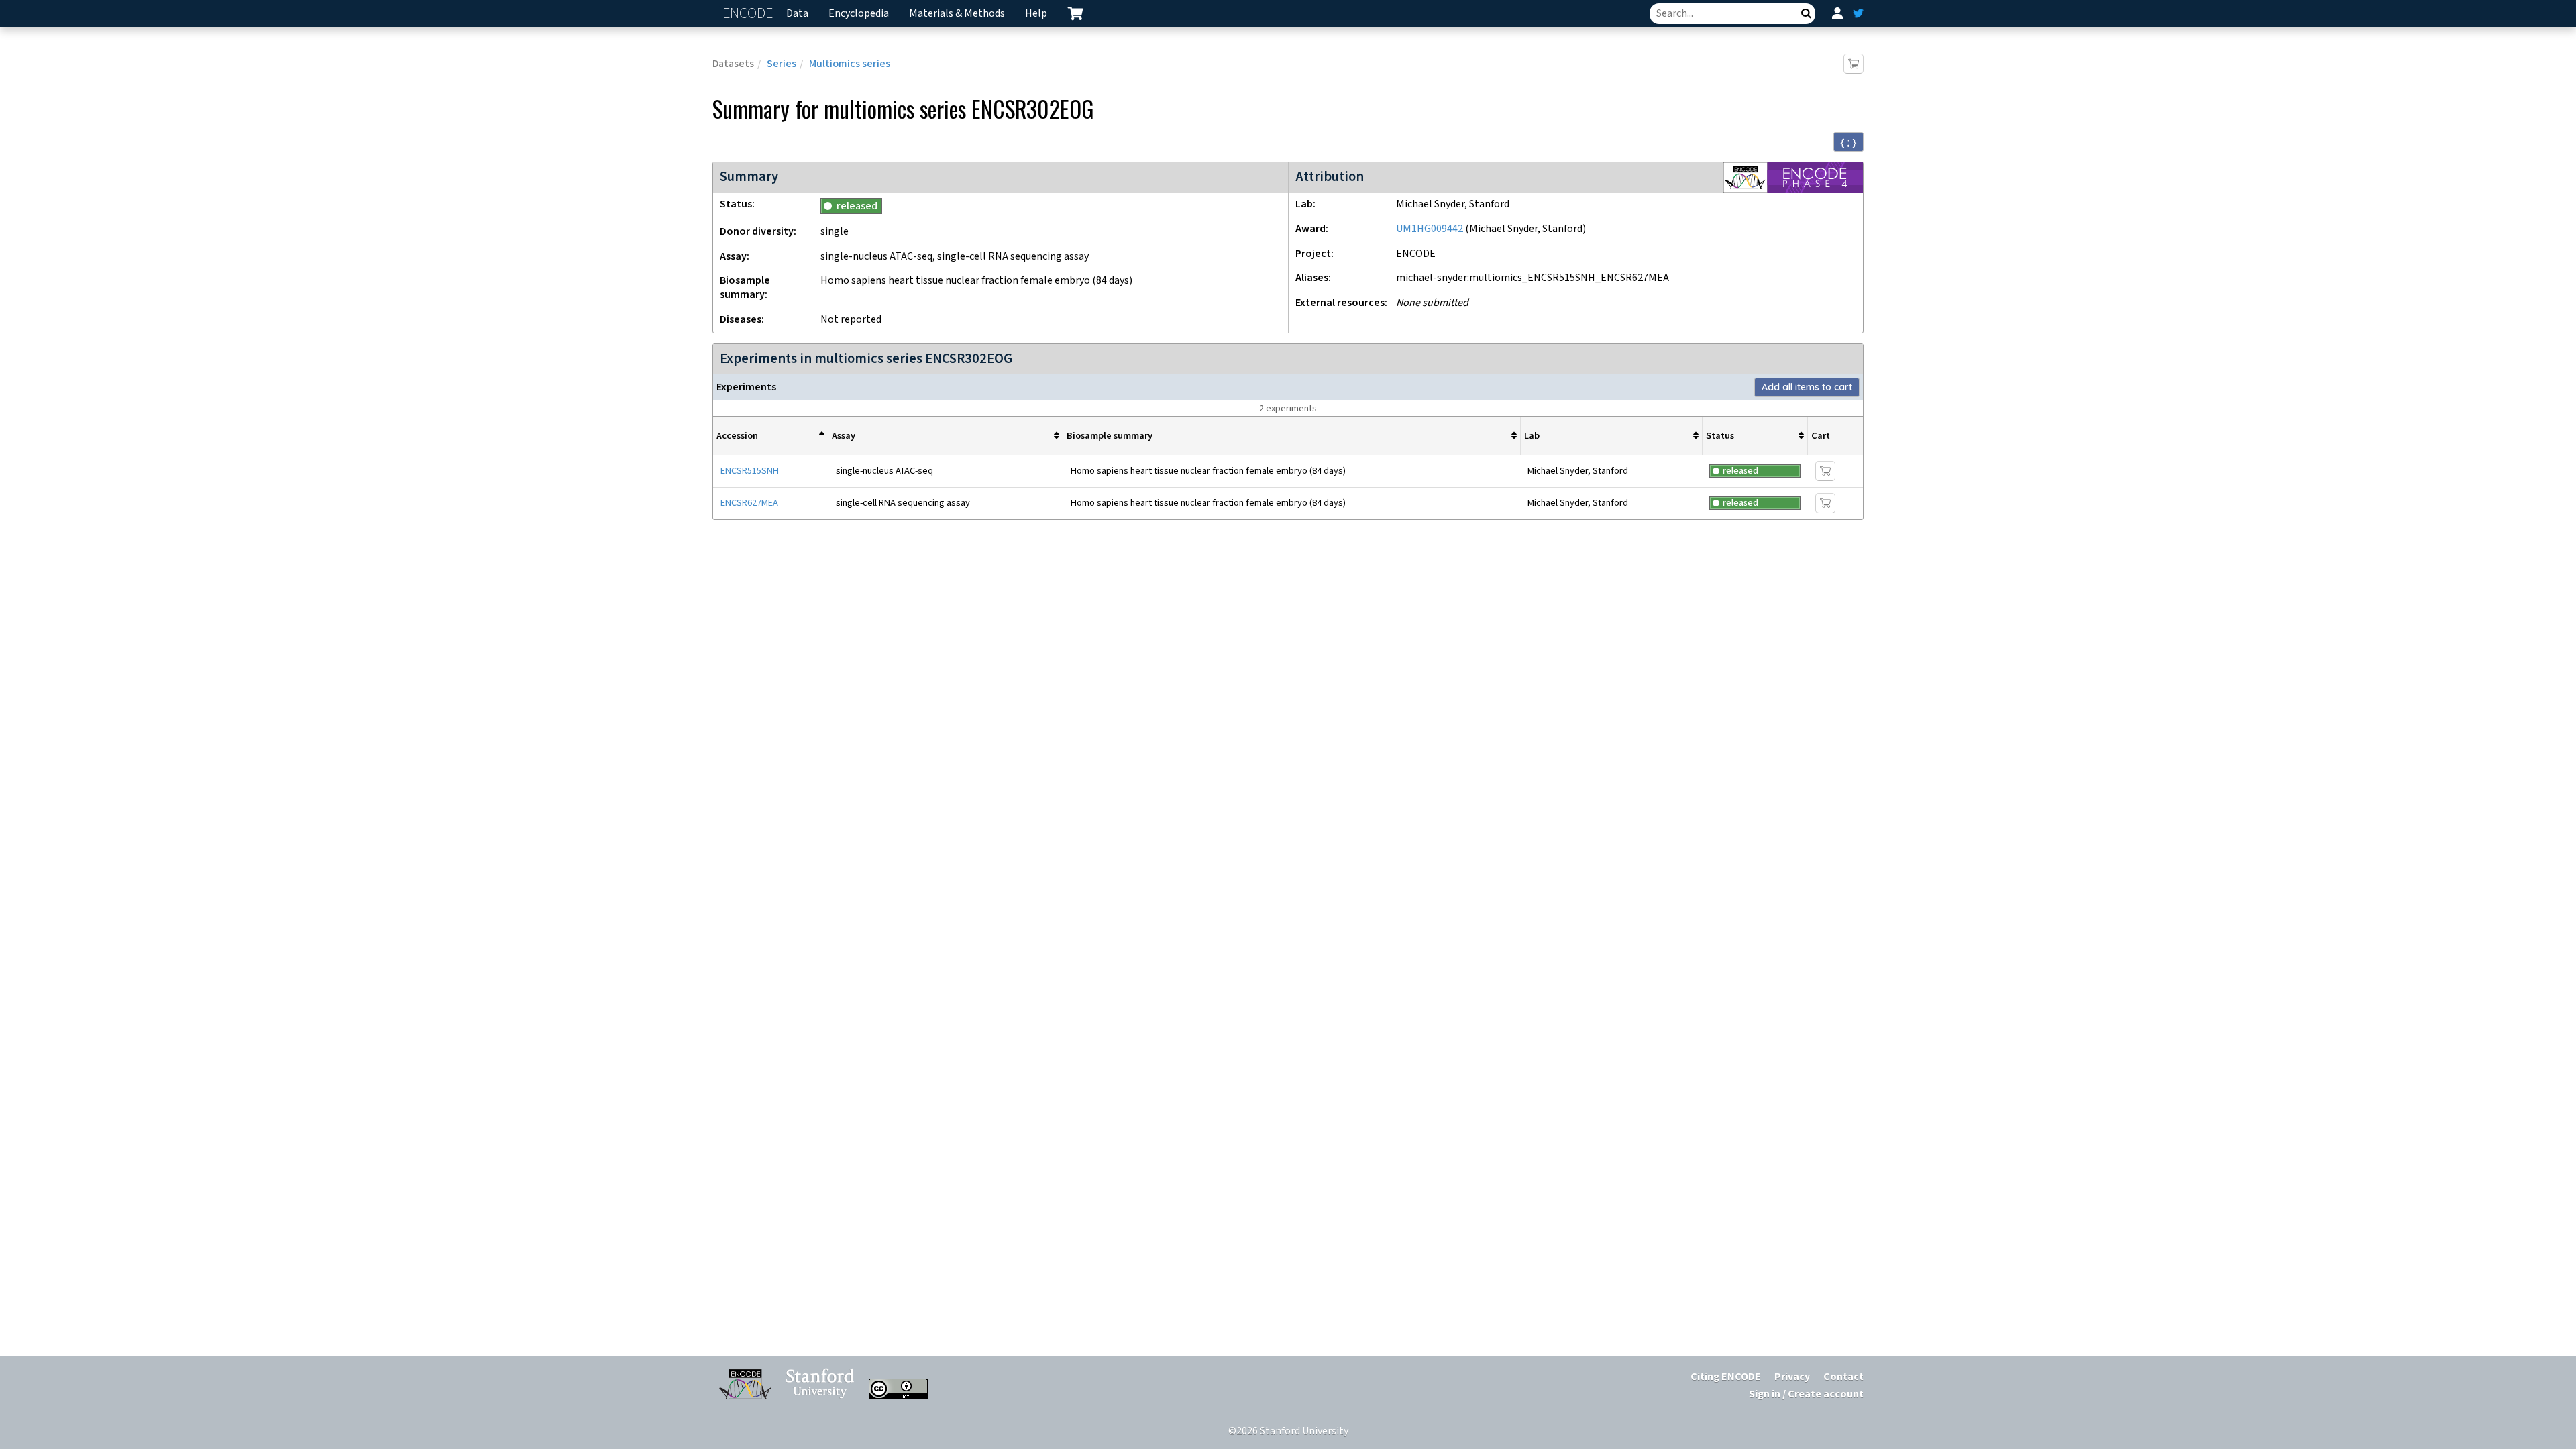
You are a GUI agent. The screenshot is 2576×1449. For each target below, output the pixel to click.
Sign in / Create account (1806, 1394)
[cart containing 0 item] (1075, 13)
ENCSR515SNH (750, 471)
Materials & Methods (957, 14)
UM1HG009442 (1430, 229)
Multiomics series (850, 64)
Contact (1843, 1377)
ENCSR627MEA (749, 503)
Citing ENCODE (1726, 1377)
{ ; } (1848, 142)
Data (797, 14)
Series (782, 64)
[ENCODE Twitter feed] (1858, 13)
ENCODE (749, 14)
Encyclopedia (859, 14)
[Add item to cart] (1854, 64)
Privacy (1792, 1377)
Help (1036, 14)
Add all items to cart (1807, 387)
